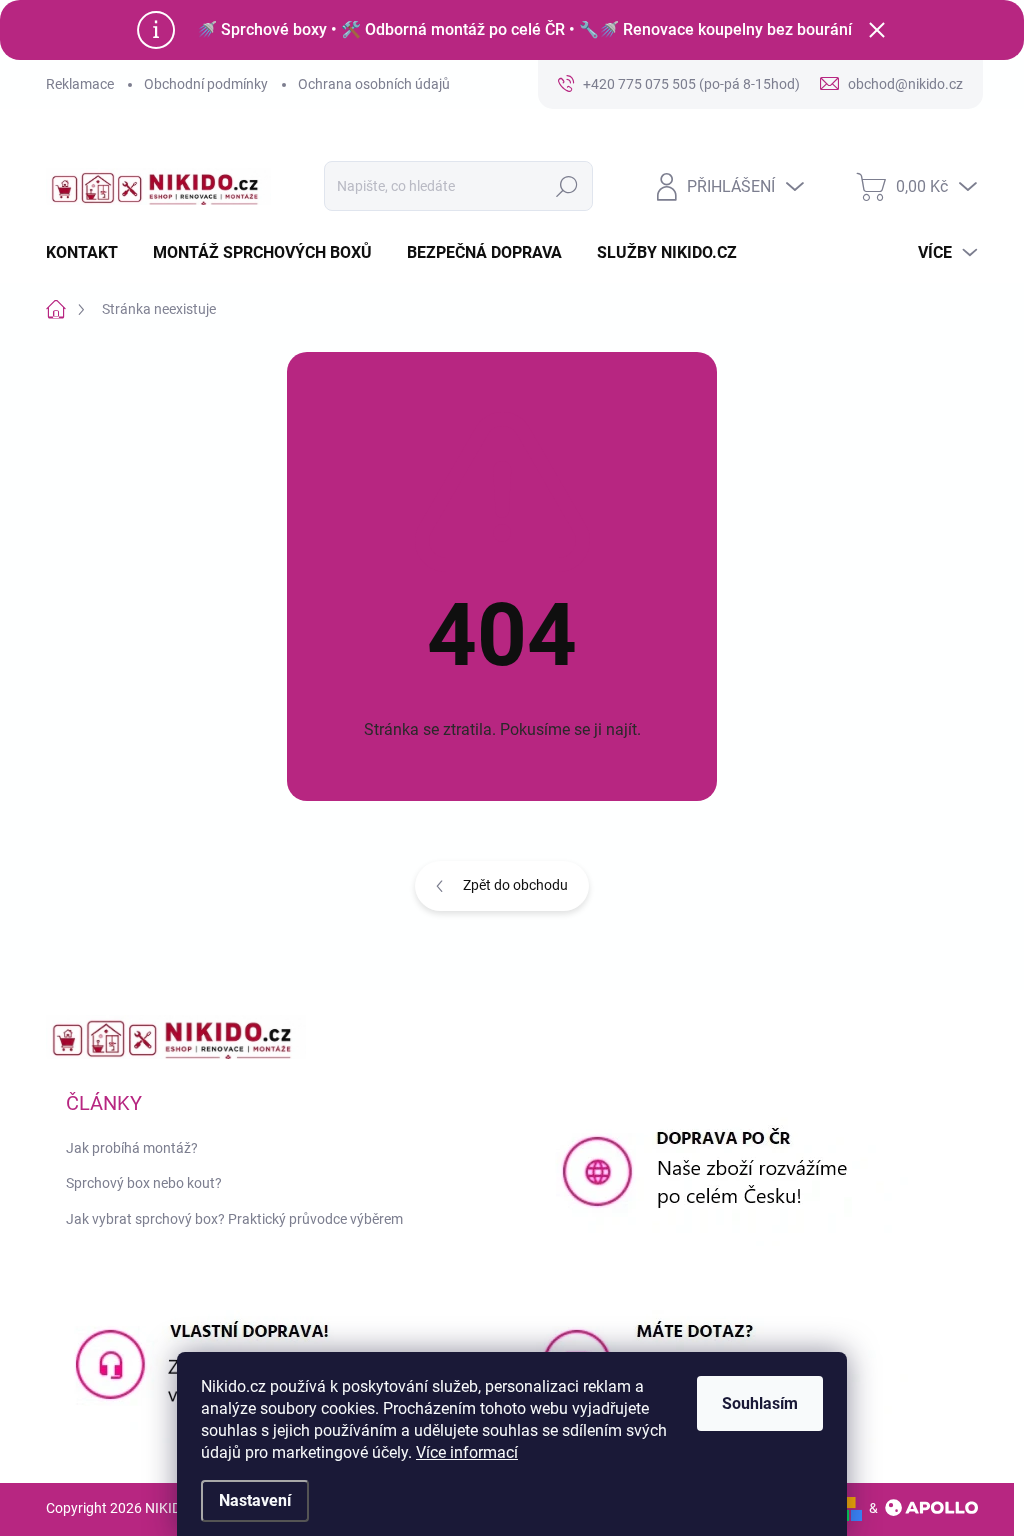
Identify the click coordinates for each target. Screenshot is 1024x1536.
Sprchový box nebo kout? (144, 1183)
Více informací (467, 1452)
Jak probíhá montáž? (132, 1148)
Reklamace (80, 84)
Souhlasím (760, 1403)
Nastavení (255, 1500)
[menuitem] (89, 253)
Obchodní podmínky (206, 84)
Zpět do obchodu (515, 885)
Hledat (566, 186)
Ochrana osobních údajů (374, 84)
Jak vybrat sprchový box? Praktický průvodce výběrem (234, 1219)
